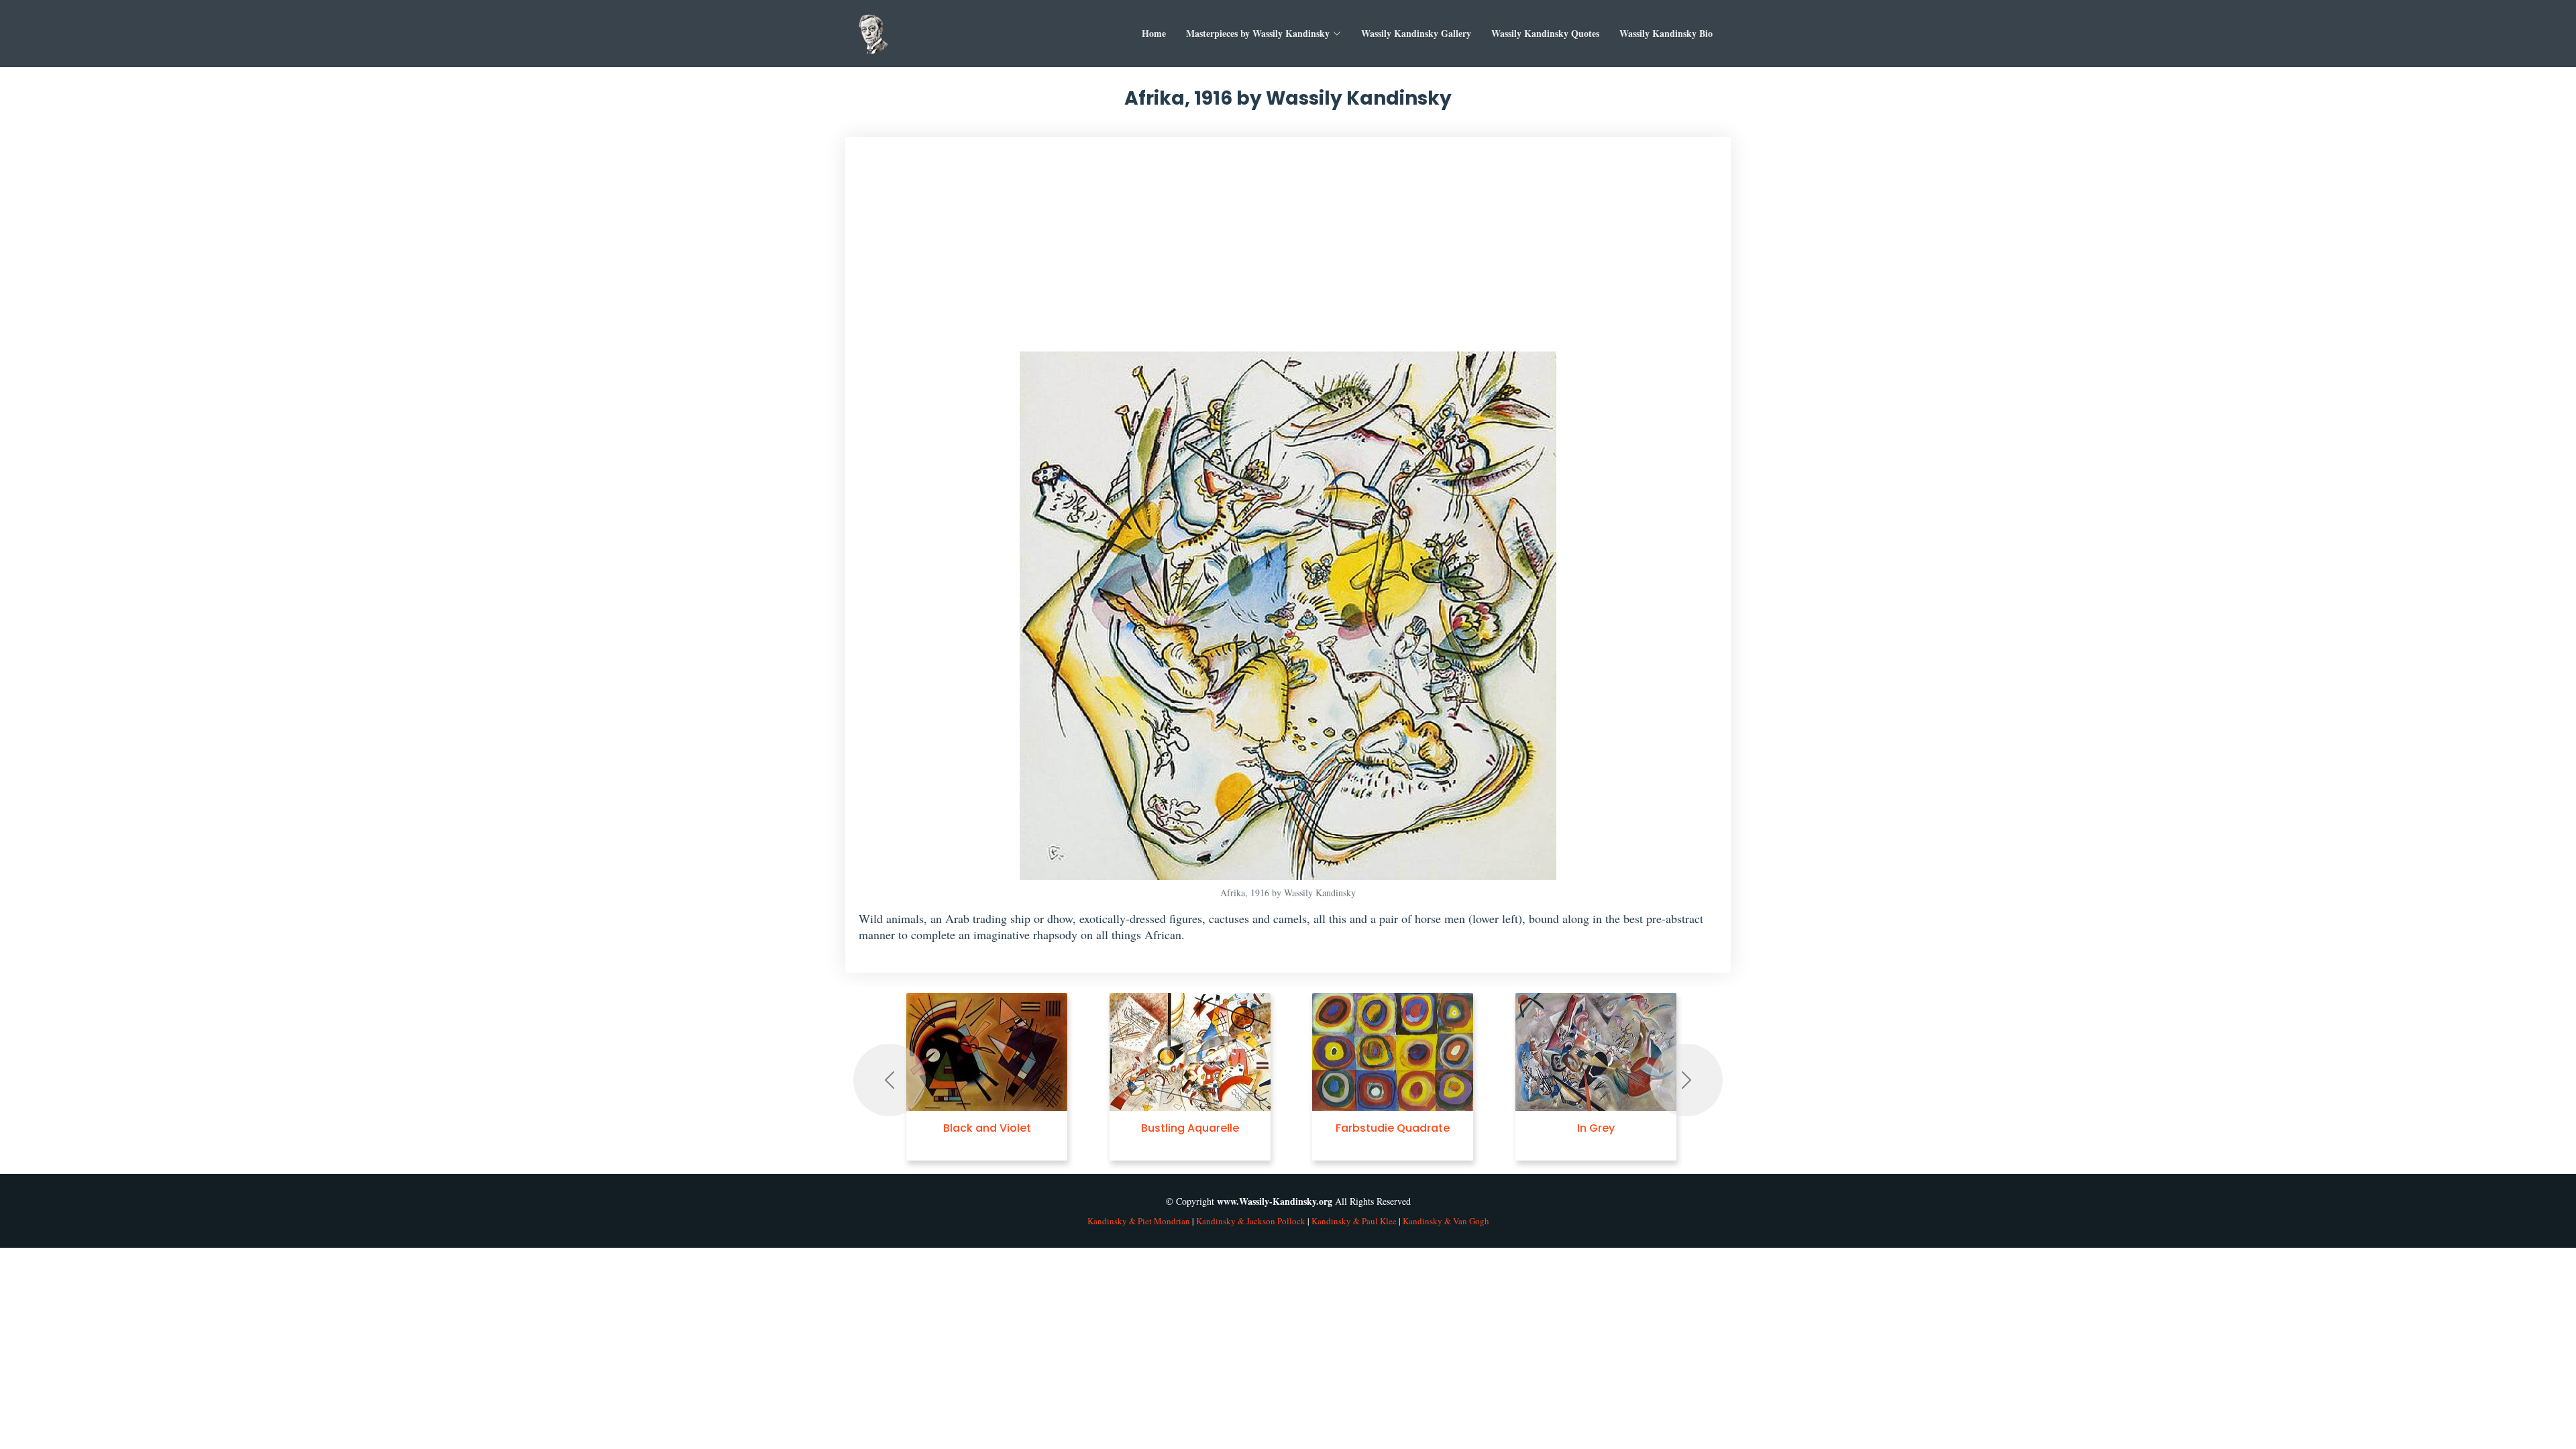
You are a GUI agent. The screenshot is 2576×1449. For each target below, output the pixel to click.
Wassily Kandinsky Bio (1666, 33)
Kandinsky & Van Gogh (1446, 1221)
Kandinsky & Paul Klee (1354, 1221)
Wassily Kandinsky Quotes (1545, 33)
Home (1154, 33)
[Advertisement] (1288, 251)
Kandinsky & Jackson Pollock (1251, 1221)
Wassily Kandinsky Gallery (1416, 33)
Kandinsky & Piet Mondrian (1139, 1221)
